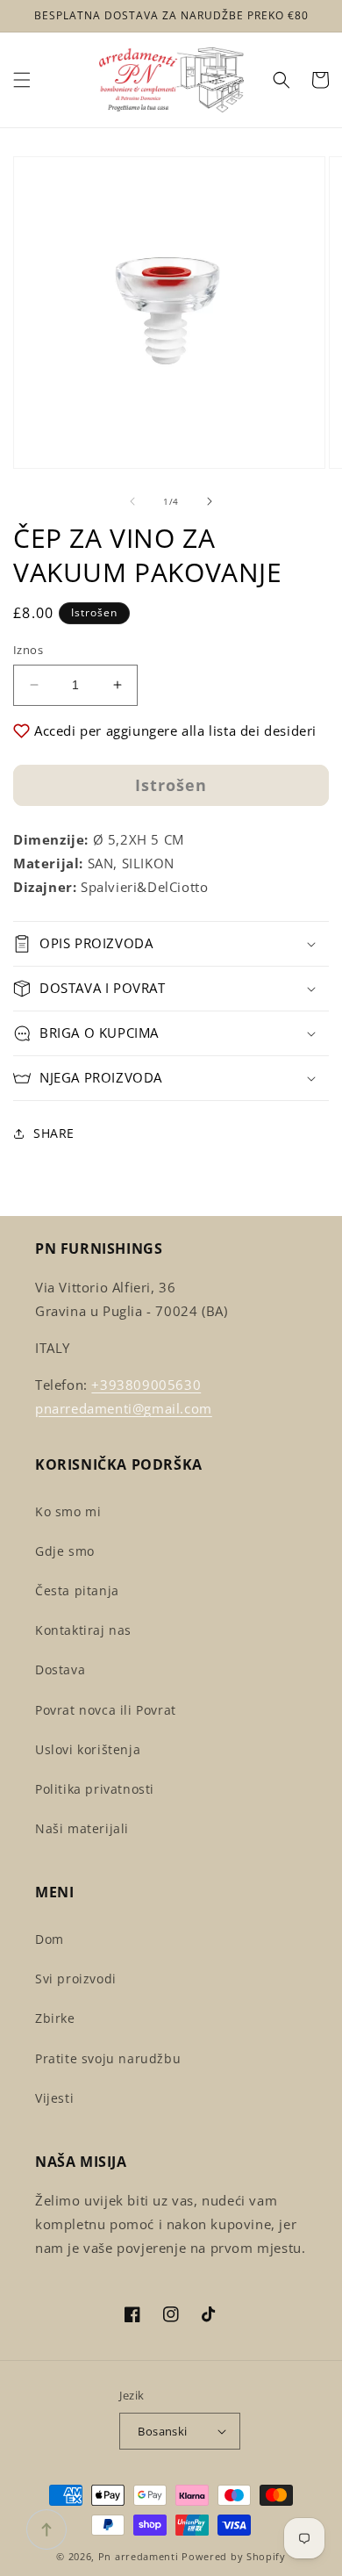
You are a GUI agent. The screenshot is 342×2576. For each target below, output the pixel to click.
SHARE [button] (54, 1133)
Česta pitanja (77, 1590)
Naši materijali (82, 1828)
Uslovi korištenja (88, 1749)
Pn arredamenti (140, 2556)
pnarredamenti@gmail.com (124, 1408)
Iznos (28, 650)
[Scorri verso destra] (210, 501)
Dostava (60, 1669)
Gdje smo (65, 1551)
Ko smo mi (68, 1511)
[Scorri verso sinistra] (132, 501)
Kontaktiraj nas (83, 1630)
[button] (22, 80)
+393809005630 (146, 1385)
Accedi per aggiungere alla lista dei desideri (175, 730)
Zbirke (55, 2018)
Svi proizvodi (76, 1979)
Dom (50, 1939)
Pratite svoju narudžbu (108, 2058)
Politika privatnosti (95, 1789)
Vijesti (54, 2098)
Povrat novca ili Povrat (106, 1710)
